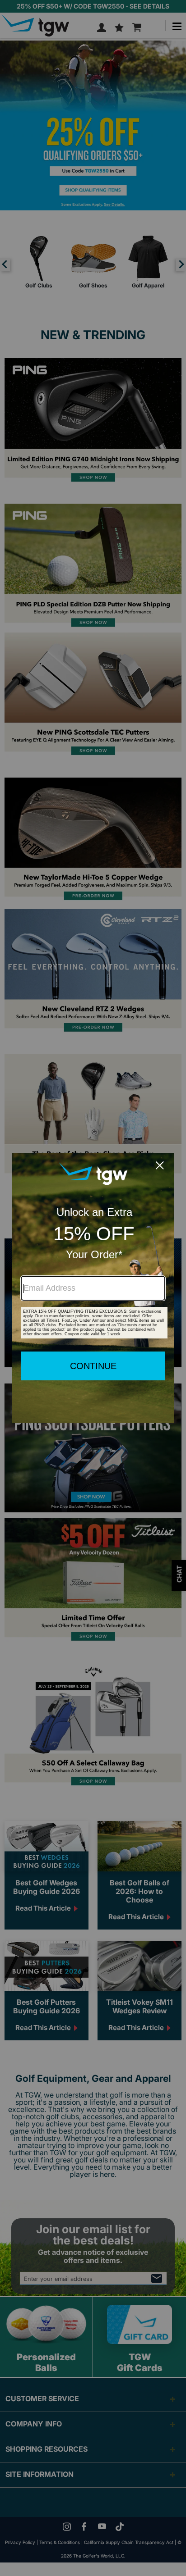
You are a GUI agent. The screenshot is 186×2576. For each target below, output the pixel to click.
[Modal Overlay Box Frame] (93, 1288)
